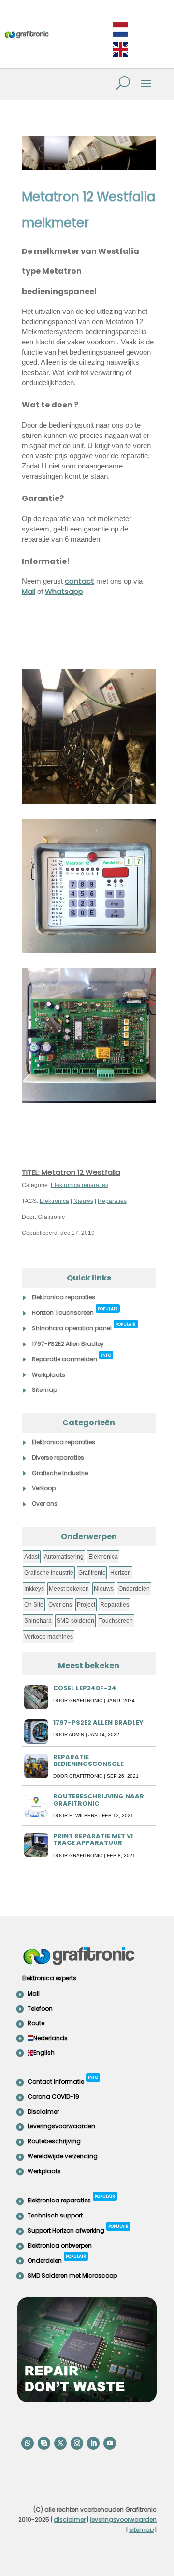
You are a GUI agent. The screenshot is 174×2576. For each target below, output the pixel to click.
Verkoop (44, 1488)
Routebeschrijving (54, 2141)
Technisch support (55, 2215)
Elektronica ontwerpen (60, 2245)
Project (86, 1605)
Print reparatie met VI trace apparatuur (93, 1839)
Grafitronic (92, 1573)
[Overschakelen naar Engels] (120, 50)
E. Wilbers (83, 1816)
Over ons (45, 1504)
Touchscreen (116, 1621)
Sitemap (44, 1390)
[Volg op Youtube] (110, 2443)
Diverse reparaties (58, 1458)
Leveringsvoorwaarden (61, 2126)
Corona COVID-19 (53, 2097)
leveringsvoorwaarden (123, 2520)
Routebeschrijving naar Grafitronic (99, 1800)
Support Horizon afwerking (78, 2229)
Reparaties (112, 1201)
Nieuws (83, 1201)
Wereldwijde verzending (63, 2156)
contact (80, 581)
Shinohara (38, 1621)
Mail (29, 591)
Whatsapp (64, 591)
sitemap (141, 2530)
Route (36, 2023)
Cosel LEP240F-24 (85, 1688)
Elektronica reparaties (80, 1185)
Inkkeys (34, 1589)
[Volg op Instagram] (77, 2443)
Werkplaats (49, 1375)
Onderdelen (134, 1589)
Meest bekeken (69, 1589)
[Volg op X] (60, 2443)
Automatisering (64, 1557)
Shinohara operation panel (84, 1327)
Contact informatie (63, 2080)
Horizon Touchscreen (75, 1311)
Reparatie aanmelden (72, 1358)
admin (76, 1735)
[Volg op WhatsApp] (28, 2443)
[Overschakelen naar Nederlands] (120, 30)
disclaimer (70, 2520)
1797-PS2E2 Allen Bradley (68, 1344)
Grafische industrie (49, 1573)
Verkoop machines (49, 1637)
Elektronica (54, 1201)
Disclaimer (43, 2112)
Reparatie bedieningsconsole (88, 1760)
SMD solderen (75, 1621)
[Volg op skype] (44, 2443)
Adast (32, 1557)
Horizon (121, 1573)
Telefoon (40, 2008)
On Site (34, 1605)
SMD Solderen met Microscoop (72, 2275)
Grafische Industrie (60, 1473)
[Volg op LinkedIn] (93, 2443)
